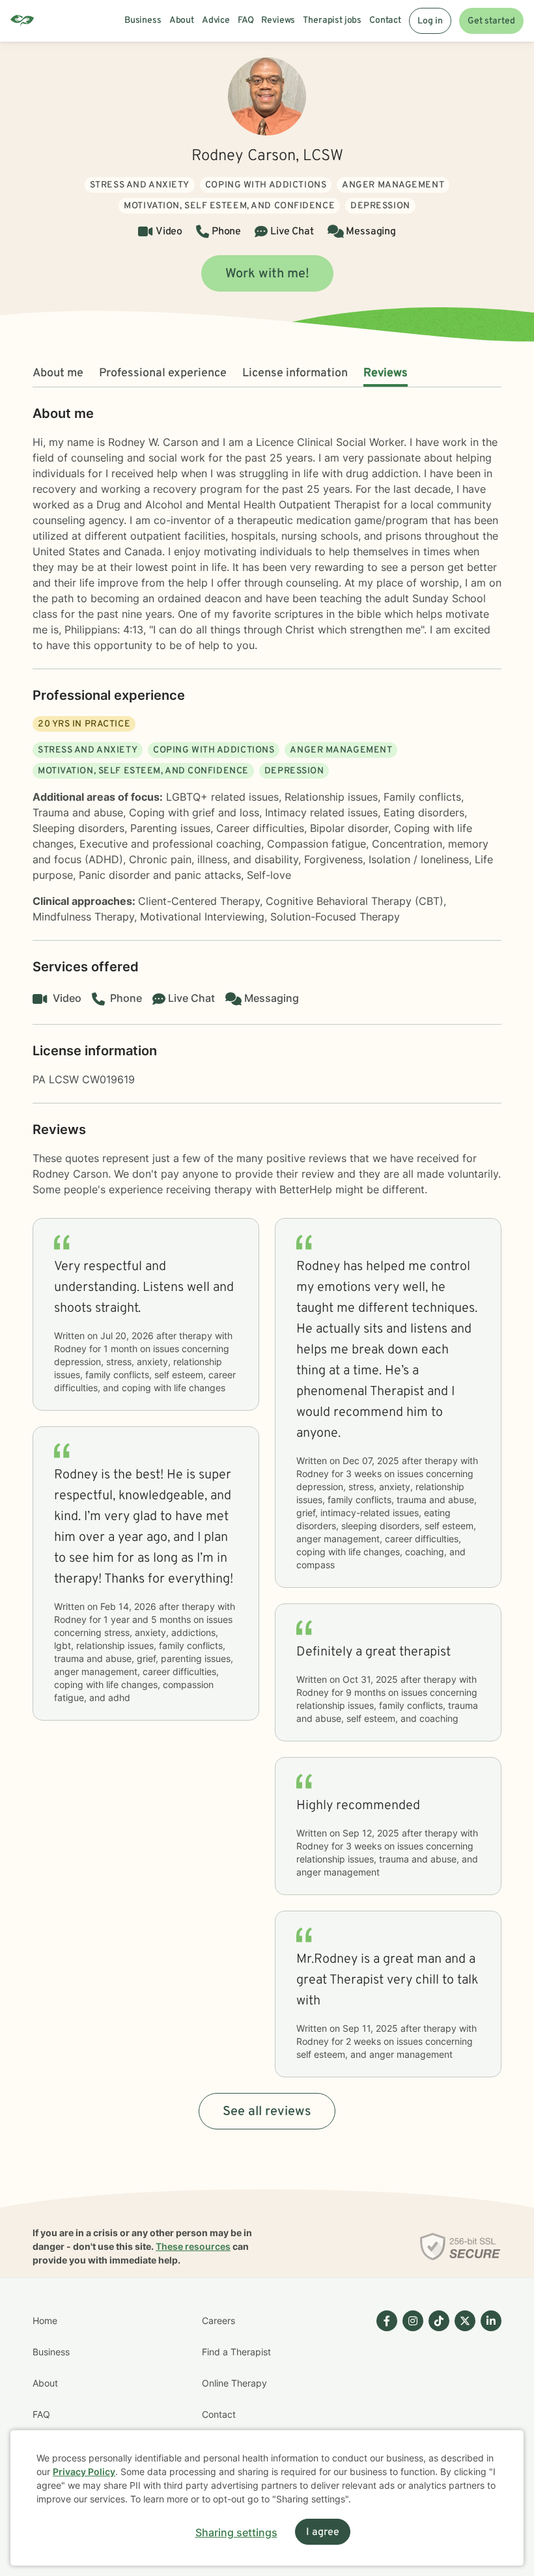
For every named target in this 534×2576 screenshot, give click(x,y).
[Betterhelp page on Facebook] (384, 2399)
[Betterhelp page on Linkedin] (488, 2399)
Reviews (386, 373)
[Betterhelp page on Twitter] (462, 2399)
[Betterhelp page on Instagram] (410, 2399)
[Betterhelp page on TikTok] (436, 2399)
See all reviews (267, 2112)
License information (295, 373)
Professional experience (163, 373)
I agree (323, 2532)
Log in (430, 21)
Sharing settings (236, 2532)
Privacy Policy (84, 2472)
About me (58, 373)
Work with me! (267, 274)
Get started (491, 21)
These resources (193, 2246)
